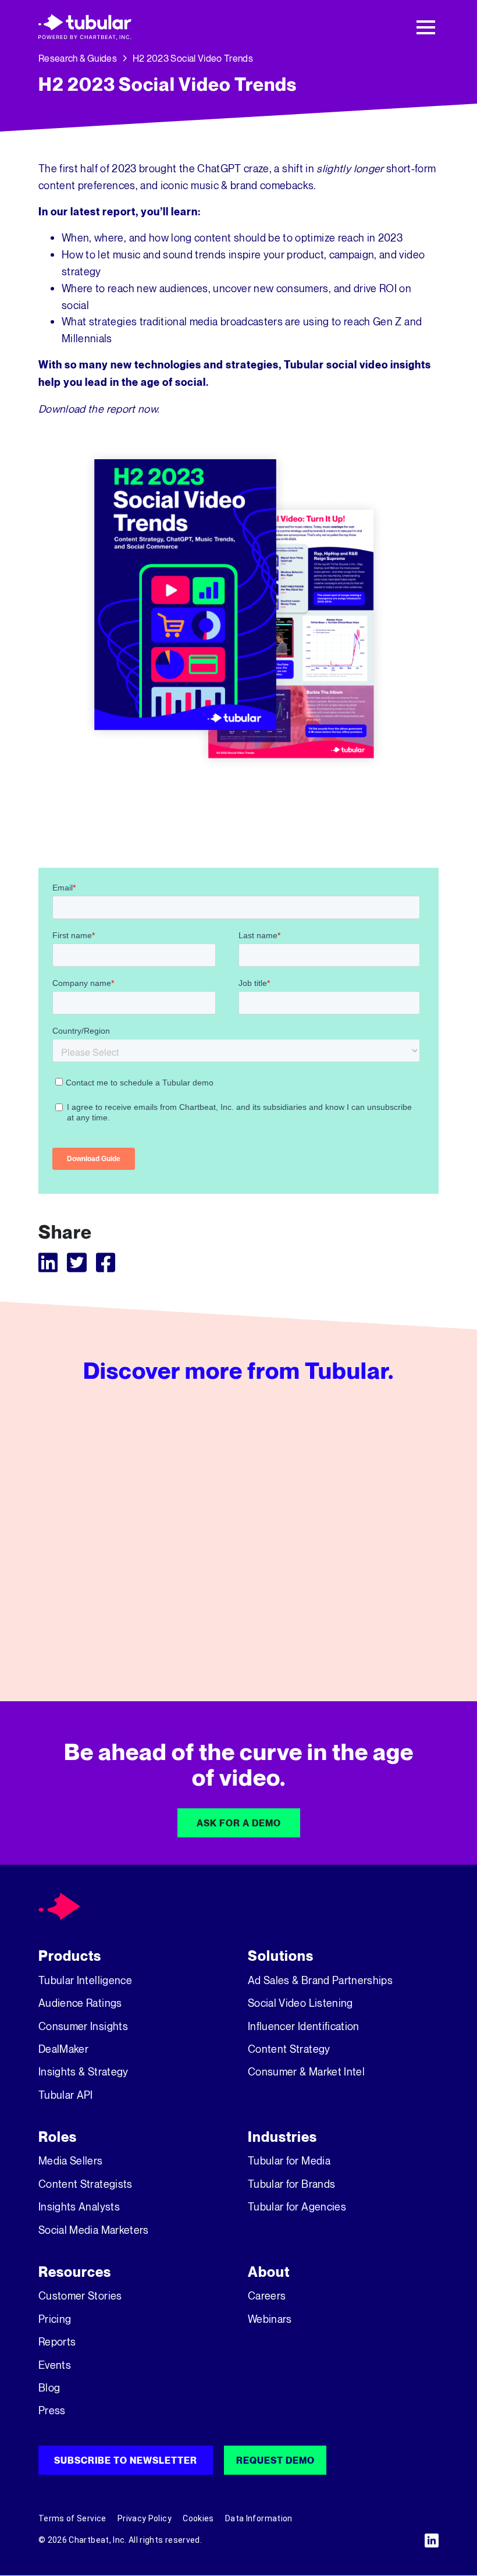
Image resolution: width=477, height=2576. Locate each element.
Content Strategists (86, 2184)
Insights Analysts (79, 2206)
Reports (57, 2341)
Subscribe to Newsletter (126, 2460)
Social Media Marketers (94, 2230)
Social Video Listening (300, 2003)
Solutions (281, 1956)
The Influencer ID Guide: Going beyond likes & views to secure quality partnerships (378, 1620)
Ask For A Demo (239, 1823)
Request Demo (275, 2460)
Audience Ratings (80, 2003)
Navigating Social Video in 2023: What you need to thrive (236, 1620)
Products (70, 1956)
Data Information (259, 2518)
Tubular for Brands (291, 2184)
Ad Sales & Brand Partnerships (320, 1980)
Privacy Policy (145, 2518)
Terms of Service (72, 2518)
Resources (75, 2272)
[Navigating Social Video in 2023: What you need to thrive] (238, 1534)
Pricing (55, 2319)
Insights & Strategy (83, 2071)
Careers (267, 2295)
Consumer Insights (83, 2026)
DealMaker (63, 2049)
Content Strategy (289, 2049)
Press (52, 2410)
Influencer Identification (304, 2026)
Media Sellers (71, 2160)
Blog (49, 2387)
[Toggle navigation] (426, 27)
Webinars (270, 2319)
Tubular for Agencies (297, 2206)
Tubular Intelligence (85, 1980)
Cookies (198, 2518)
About (269, 2272)
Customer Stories (80, 2295)
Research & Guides (78, 58)
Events (55, 2365)
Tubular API (66, 2095)
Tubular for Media (289, 2160)
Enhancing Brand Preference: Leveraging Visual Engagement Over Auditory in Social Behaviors (98, 1620)
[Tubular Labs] (60, 1906)
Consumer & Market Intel (306, 2071)
